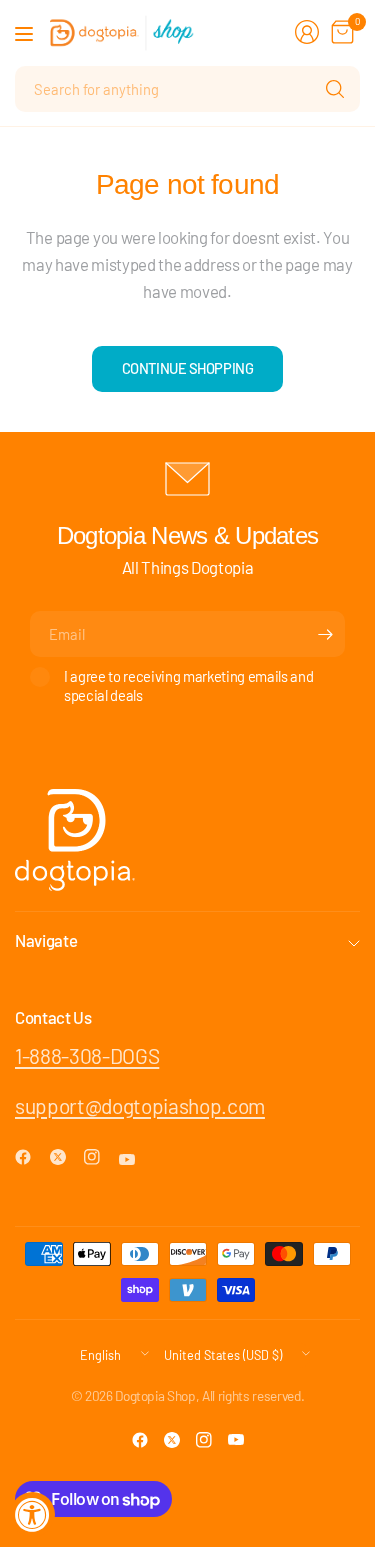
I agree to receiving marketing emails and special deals (188, 685)
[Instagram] (100, 1157)
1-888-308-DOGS (87, 1055)
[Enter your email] (325, 634)
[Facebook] (31, 1157)
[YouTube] (135, 1160)
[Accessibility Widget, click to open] (32, 1514)
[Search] (335, 89)
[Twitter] (66, 1157)
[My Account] (307, 32)
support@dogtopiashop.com (140, 1105)
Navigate (46, 940)
